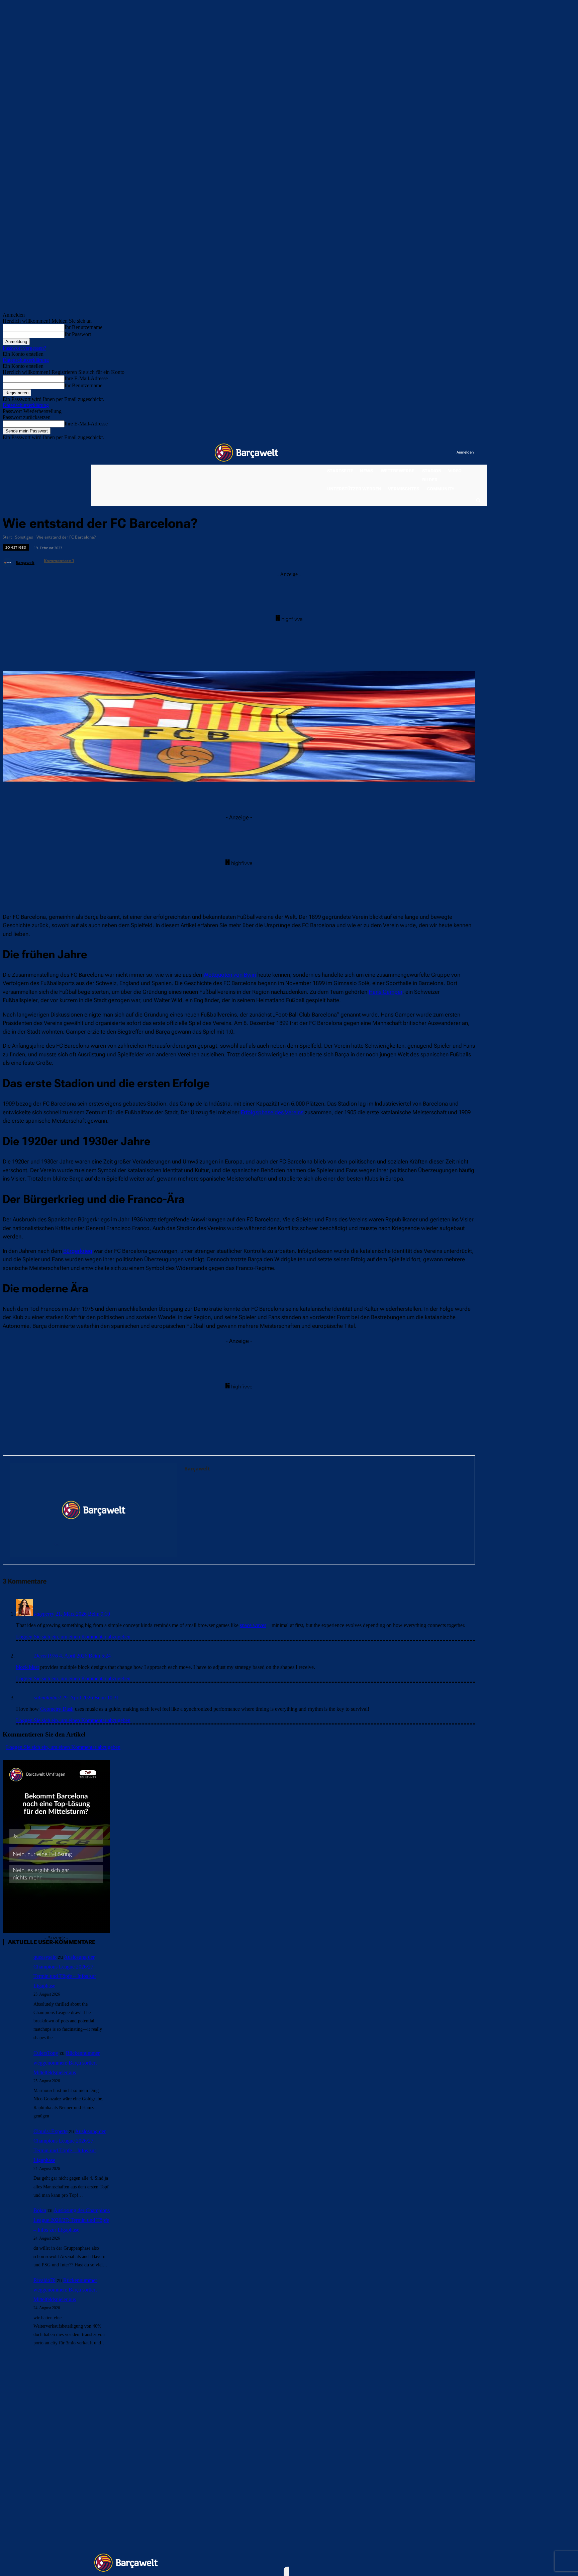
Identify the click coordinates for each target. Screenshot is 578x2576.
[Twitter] (438, 453)
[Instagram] (424, 453)
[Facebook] (410, 453)
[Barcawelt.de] (247, 453)
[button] (478, 500)
